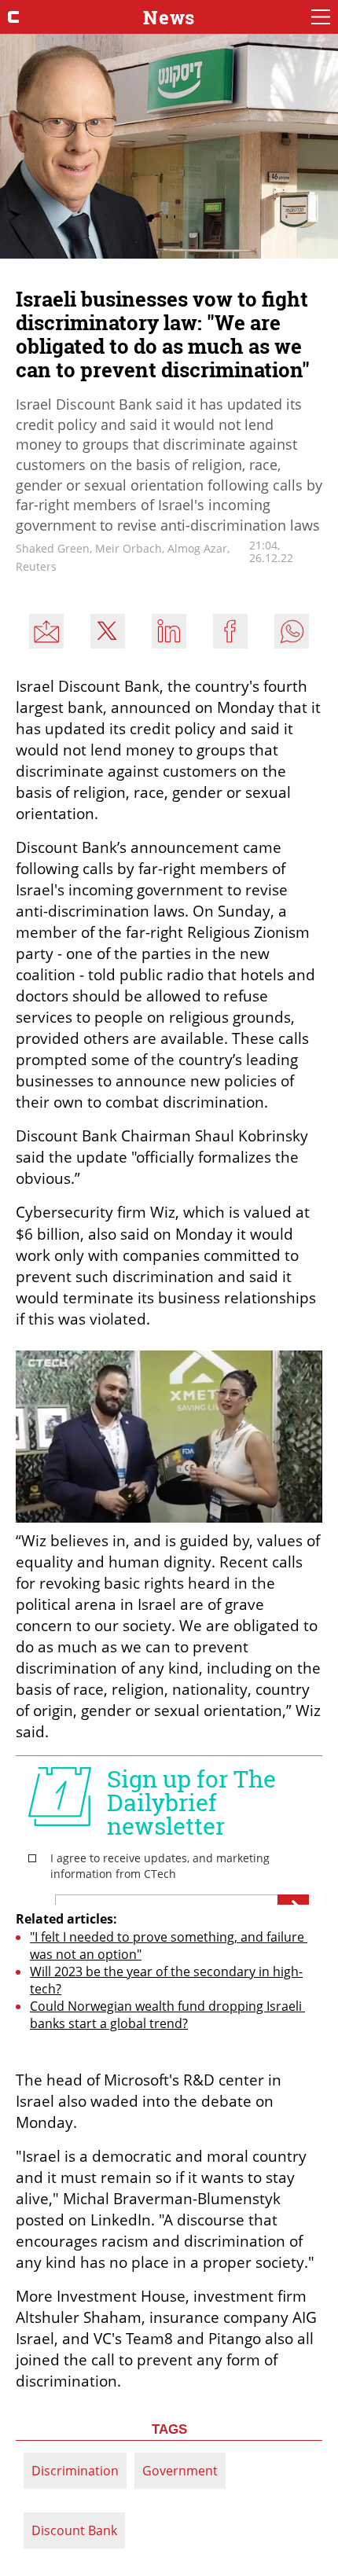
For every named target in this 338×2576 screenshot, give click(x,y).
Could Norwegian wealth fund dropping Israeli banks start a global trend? (167, 2015)
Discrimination (75, 2471)
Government (180, 2471)
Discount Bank (74, 2530)
